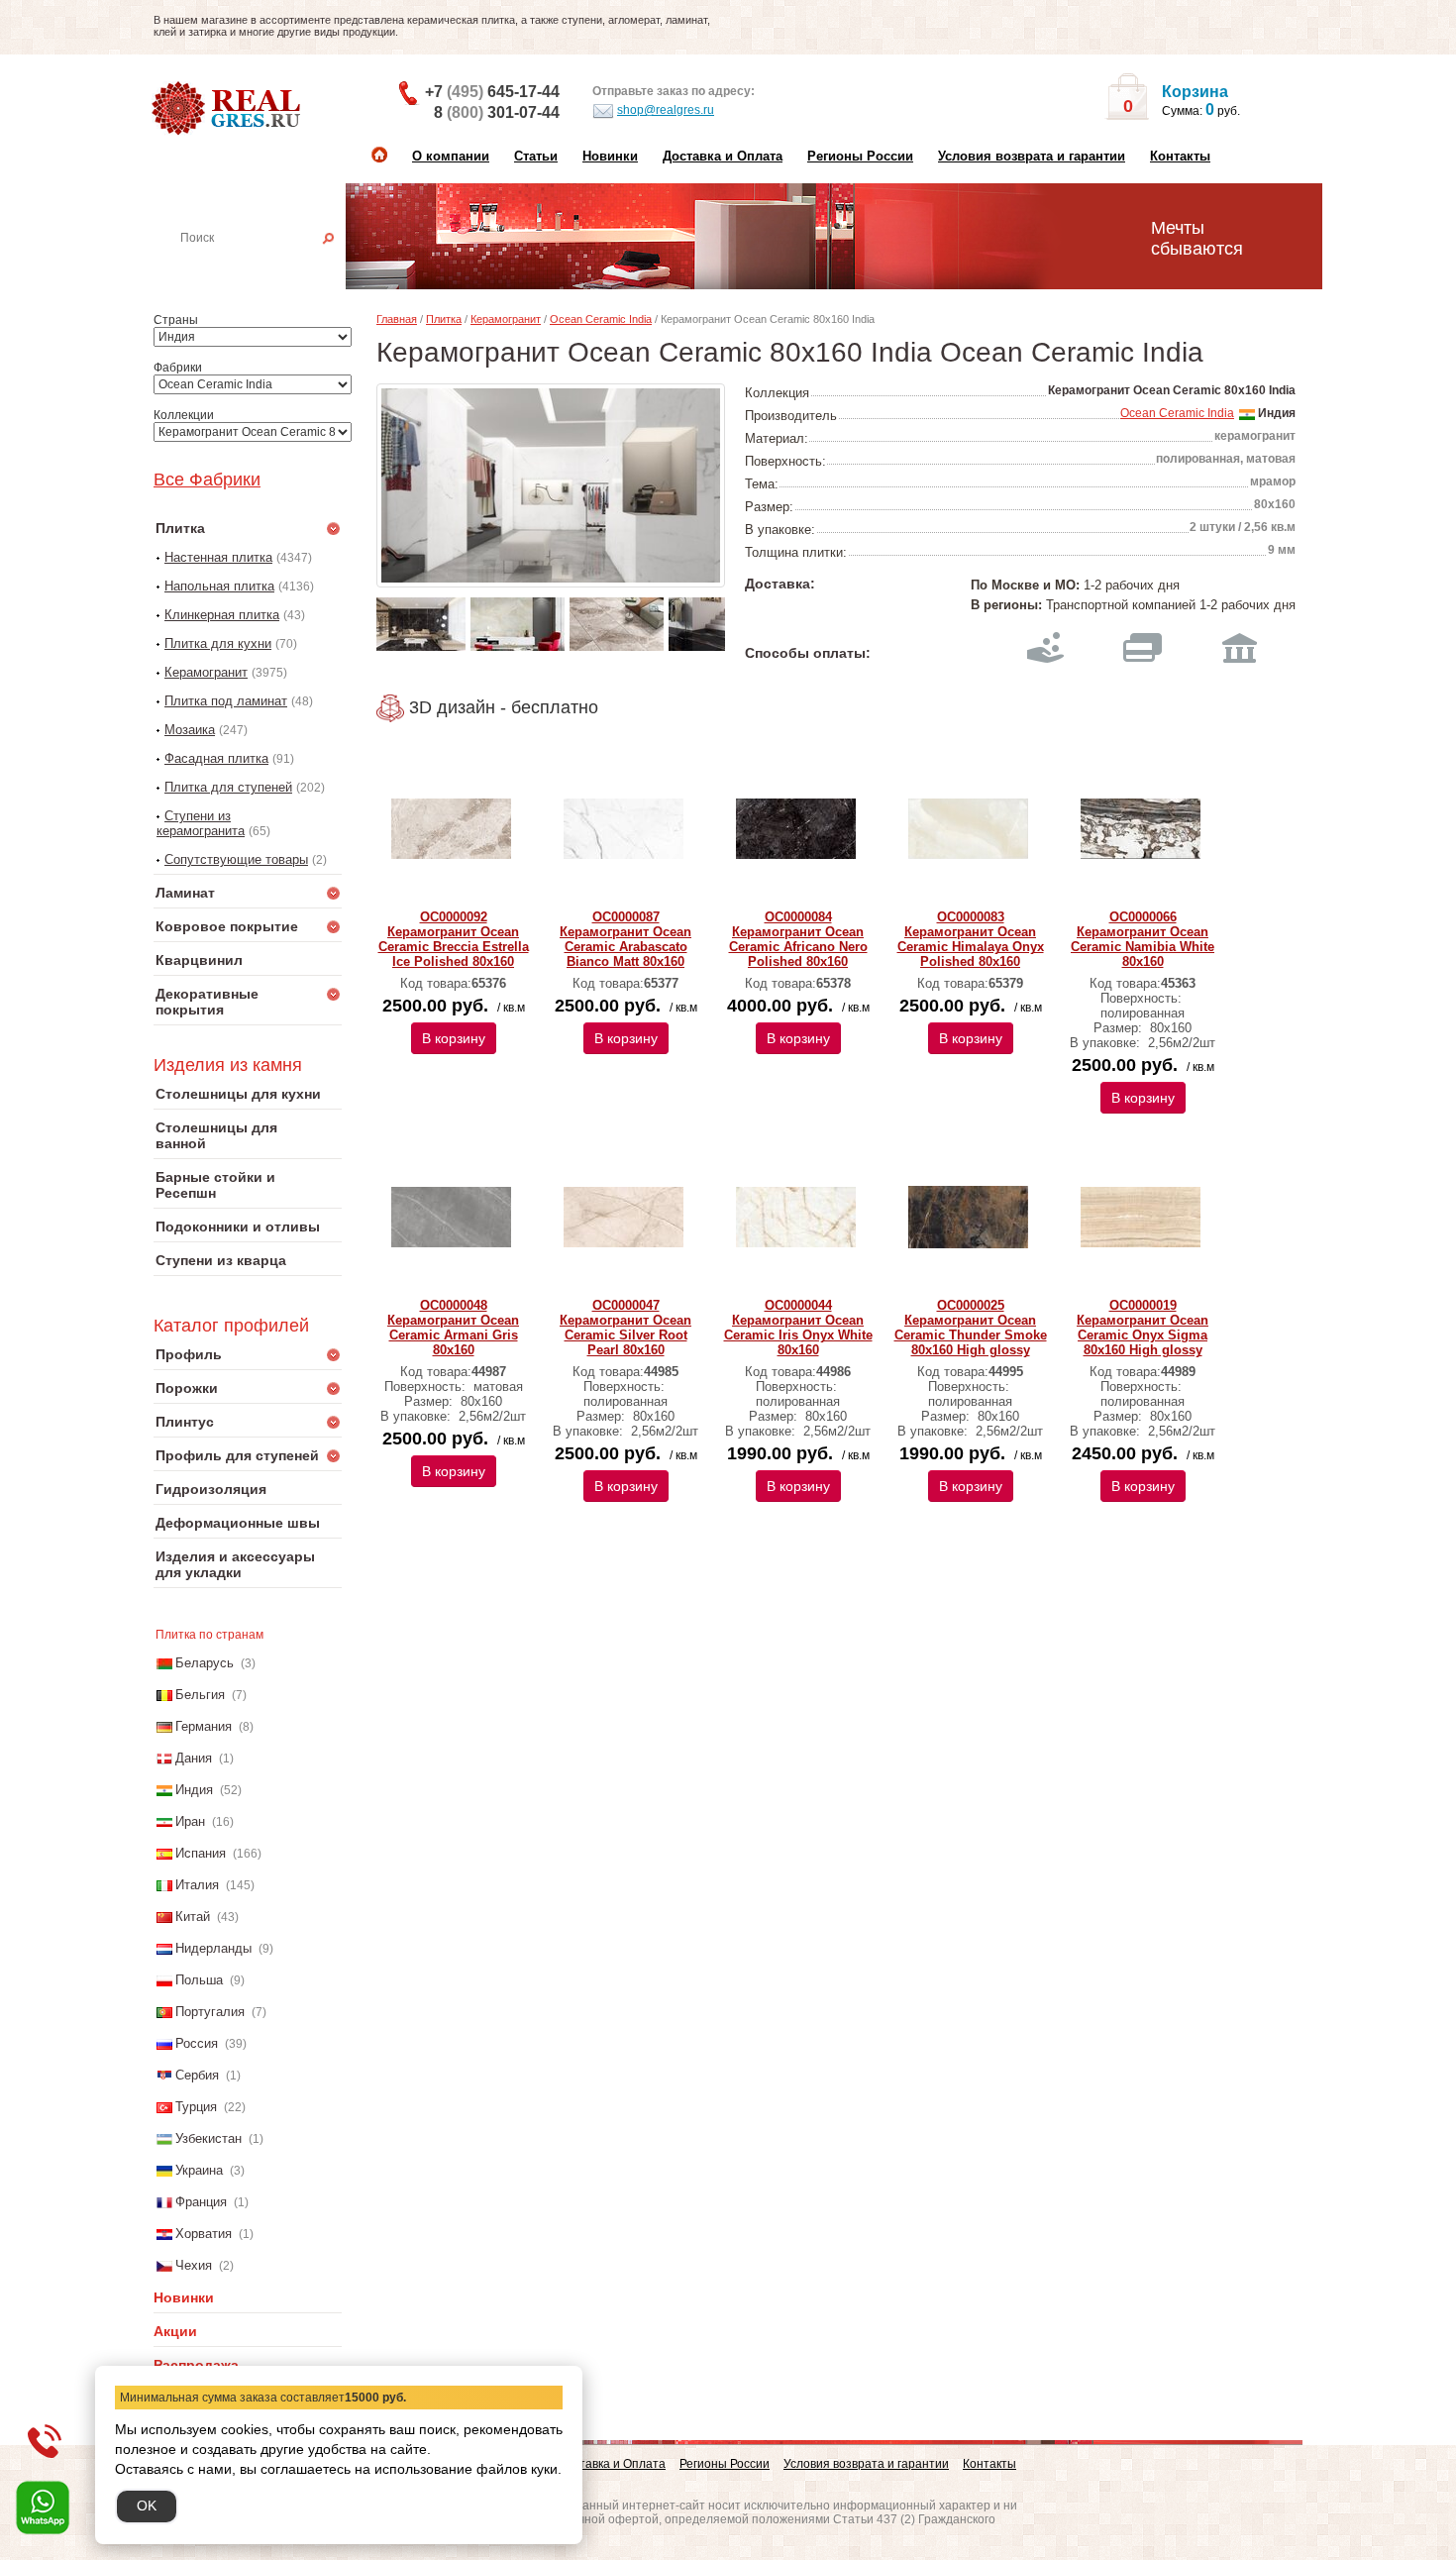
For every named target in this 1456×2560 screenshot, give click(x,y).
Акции (175, 2331)
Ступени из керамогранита (201, 823)
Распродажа (196, 2365)
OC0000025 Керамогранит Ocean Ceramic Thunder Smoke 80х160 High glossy (971, 1328)
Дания (194, 1758)
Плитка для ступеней (228, 787)
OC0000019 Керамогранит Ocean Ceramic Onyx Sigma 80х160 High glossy (1143, 1328)
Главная (397, 319)
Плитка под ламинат (226, 701)
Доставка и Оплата (723, 156)
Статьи (536, 156)
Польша (199, 1980)
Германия (204, 1726)
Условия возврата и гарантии (1032, 156)
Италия (197, 1885)
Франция (201, 2202)
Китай (193, 1917)
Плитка (444, 319)
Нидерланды (213, 1948)
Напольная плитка (219, 586)
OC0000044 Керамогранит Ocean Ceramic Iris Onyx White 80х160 (798, 1328)
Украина (199, 2170)
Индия (194, 1790)
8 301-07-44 (497, 112)
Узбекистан (208, 2138)
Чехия (194, 2265)
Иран (190, 1821)
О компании (451, 156)
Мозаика (190, 730)
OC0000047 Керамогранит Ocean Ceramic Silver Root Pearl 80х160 (625, 1328)
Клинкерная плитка (222, 615)
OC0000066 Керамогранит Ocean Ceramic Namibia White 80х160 (1143, 939)
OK (147, 2506)
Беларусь (205, 1663)
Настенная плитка (269, 266)
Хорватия (204, 2234)
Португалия (210, 2012)
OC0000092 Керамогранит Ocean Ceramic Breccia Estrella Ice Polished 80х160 (454, 939)
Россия (197, 2043)
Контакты (1180, 156)
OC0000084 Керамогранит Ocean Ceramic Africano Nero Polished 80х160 (798, 939)
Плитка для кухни (218, 643)
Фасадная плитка (216, 758)
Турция (196, 2107)
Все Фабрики (207, 480)
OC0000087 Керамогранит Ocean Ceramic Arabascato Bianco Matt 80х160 (625, 939)
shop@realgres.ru (666, 110)
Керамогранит (206, 672)
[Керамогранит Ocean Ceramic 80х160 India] (551, 485)
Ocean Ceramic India (601, 319)
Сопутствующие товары (236, 859)
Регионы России (860, 156)
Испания (201, 1853)
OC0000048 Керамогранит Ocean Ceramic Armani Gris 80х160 (453, 1328)
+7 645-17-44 (492, 92)
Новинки (610, 156)
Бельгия (200, 1695)
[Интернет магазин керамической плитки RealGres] (228, 109)
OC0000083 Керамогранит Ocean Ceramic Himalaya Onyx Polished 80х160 (971, 939)
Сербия (197, 2075)
